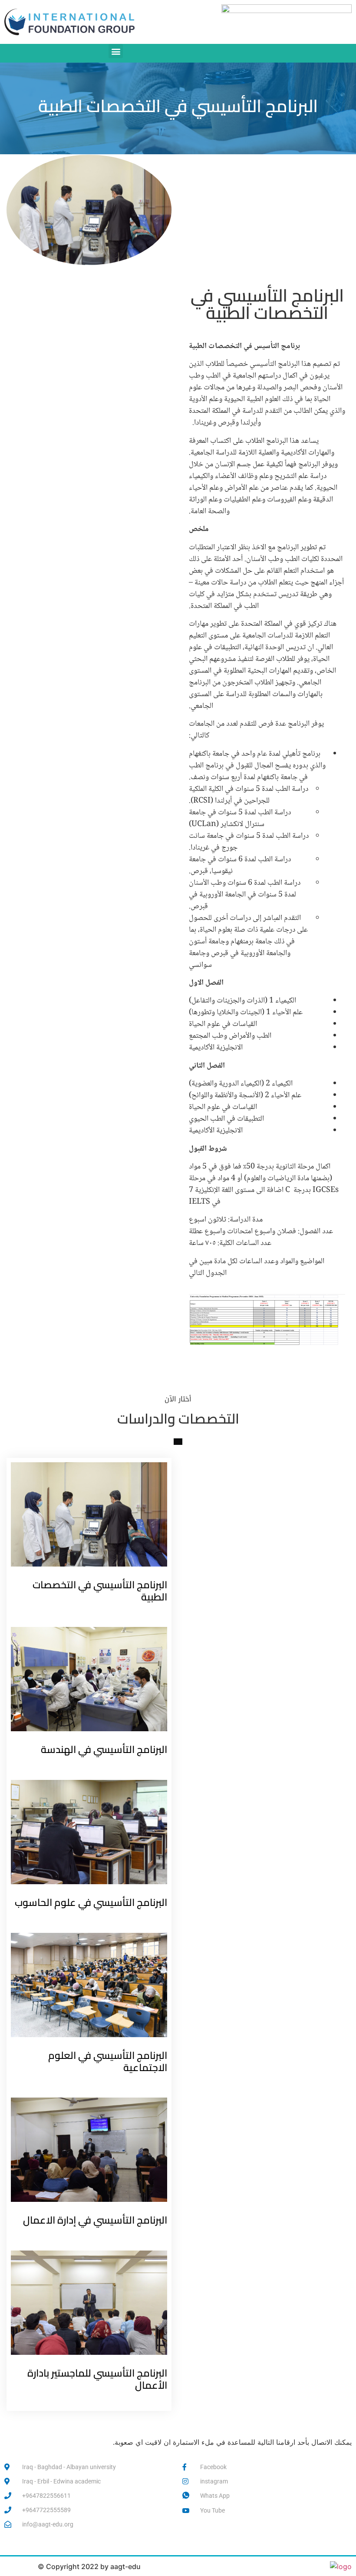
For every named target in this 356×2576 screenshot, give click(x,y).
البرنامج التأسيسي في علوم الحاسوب (91, 1902)
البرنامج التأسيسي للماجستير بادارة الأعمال (97, 2379)
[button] (116, 51)
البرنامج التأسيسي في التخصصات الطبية (100, 1591)
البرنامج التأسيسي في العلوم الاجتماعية (108, 2061)
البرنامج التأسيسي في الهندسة (104, 1749)
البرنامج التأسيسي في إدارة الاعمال (95, 2220)
